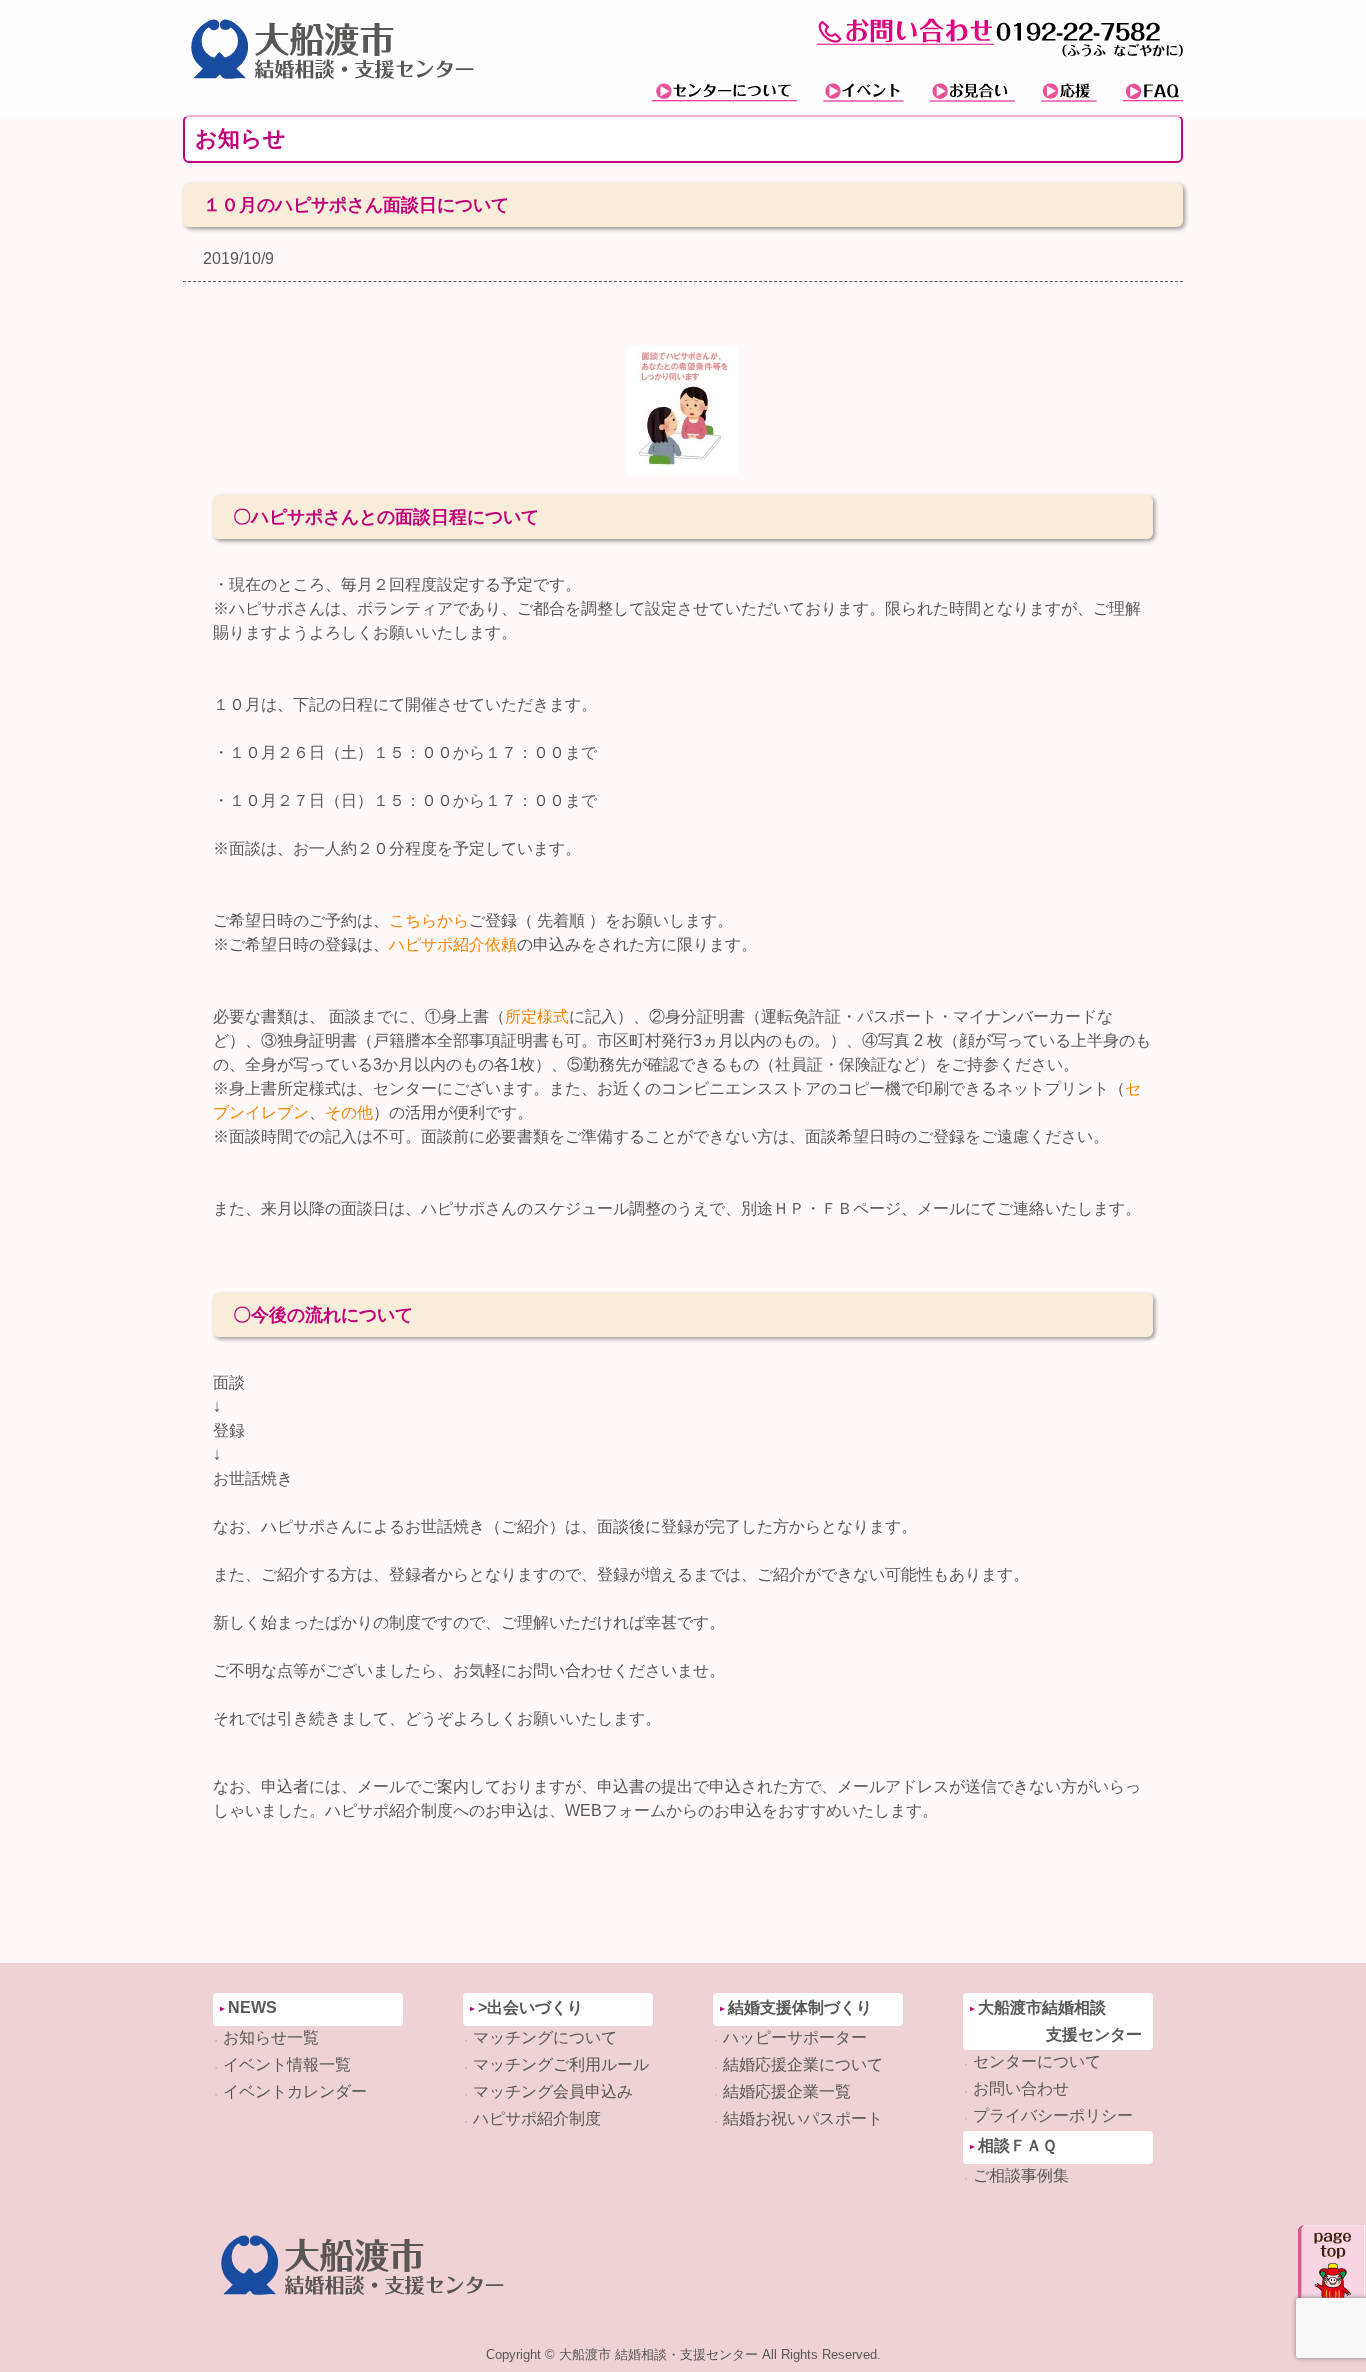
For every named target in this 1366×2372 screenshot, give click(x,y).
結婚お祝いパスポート (803, 2118)
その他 (349, 1112)
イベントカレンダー (295, 2091)
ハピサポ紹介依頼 (453, 944)
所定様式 (537, 1016)
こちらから (429, 920)
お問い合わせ (1021, 2088)
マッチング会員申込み (553, 2091)
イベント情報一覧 (287, 2064)
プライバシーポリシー (1053, 2115)
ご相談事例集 (1021, 2175)
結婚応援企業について (803, 2064)
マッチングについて (545, 2037)
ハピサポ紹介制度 (537, 2118)
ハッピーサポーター (795, 2037)
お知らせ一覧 (271, 2037)
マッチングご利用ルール (561, 2064)
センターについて (1037, 2061)
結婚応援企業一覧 (787, 2091)
